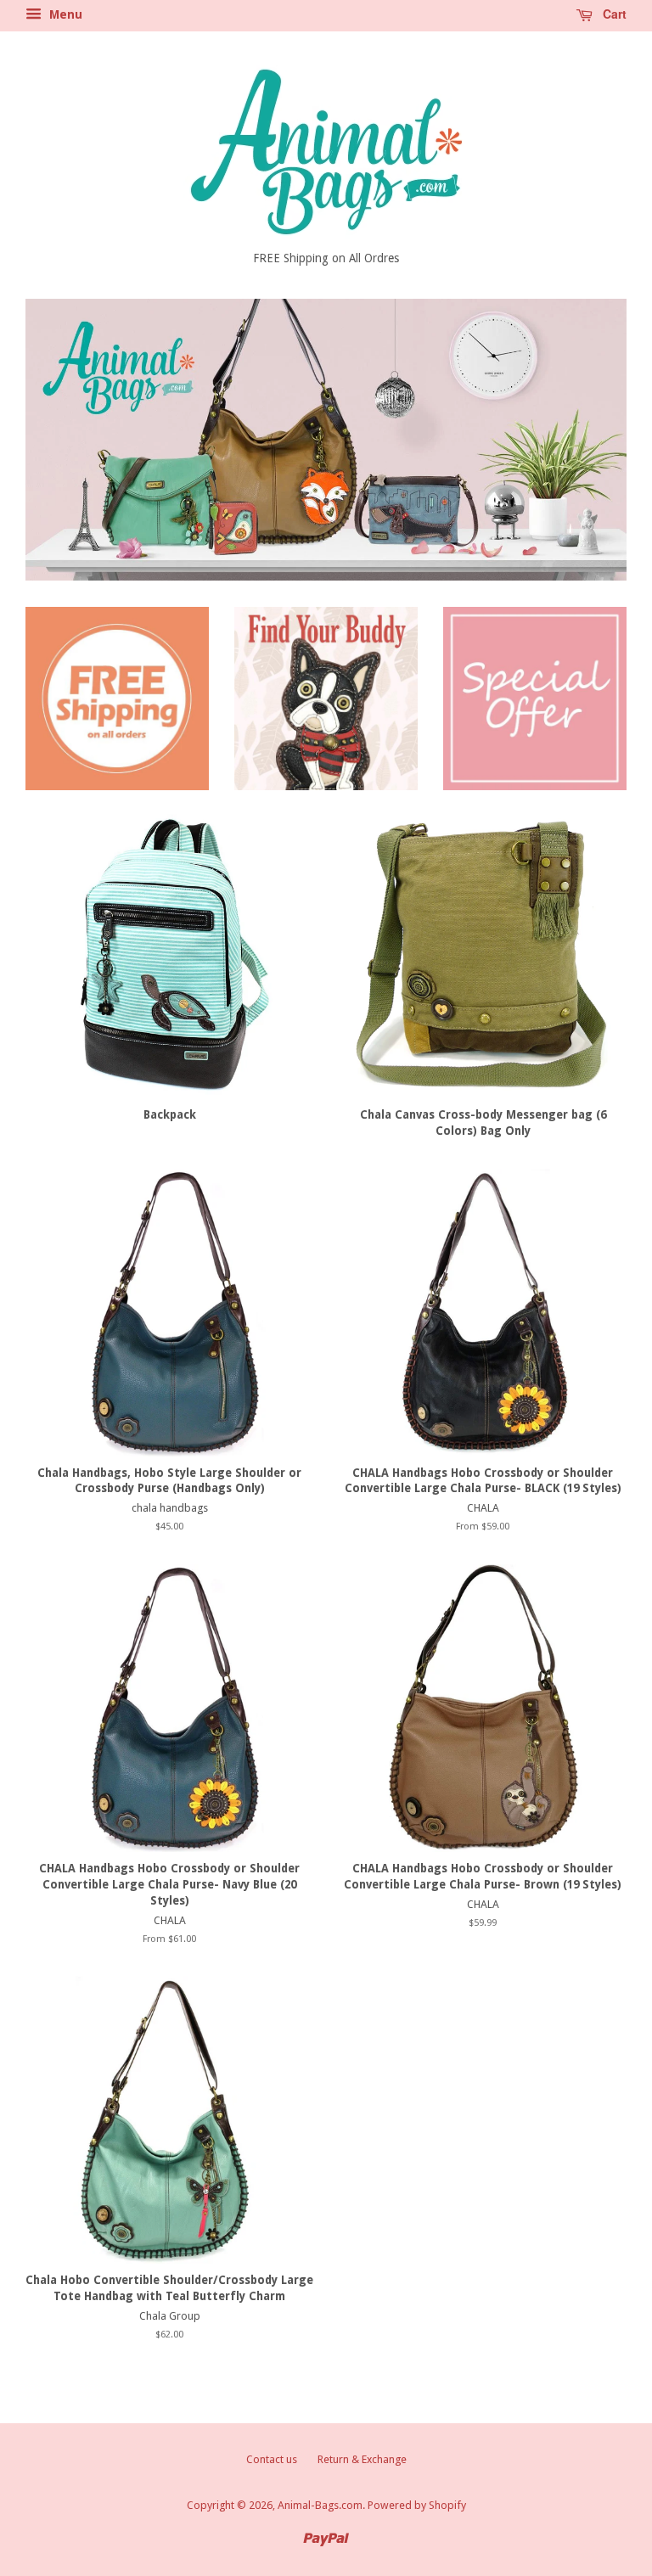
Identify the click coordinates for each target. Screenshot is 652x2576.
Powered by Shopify (417, 2505)
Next (590, 440)
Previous (62, 440)
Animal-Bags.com (320, 2505)
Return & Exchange (362, 2459)
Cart (613, 14)
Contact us (272, 2459)
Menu (64, 14)
